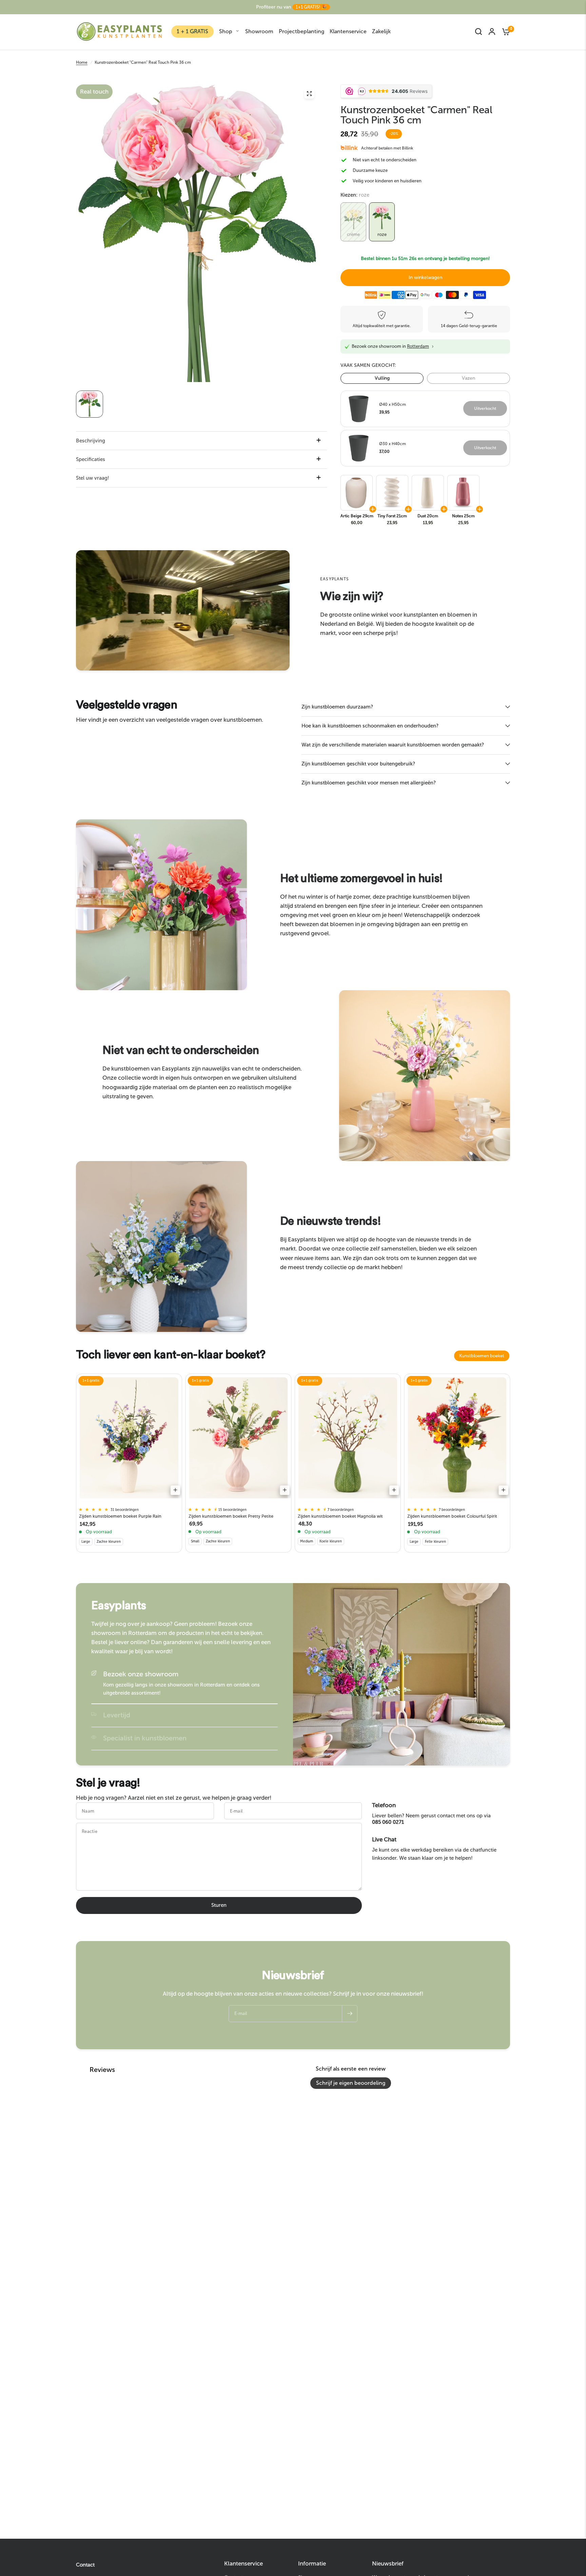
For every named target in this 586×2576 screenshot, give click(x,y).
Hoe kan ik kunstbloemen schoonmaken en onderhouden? (370, 726)
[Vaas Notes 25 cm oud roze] (463, 493)
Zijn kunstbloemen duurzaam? (337, 707)
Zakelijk (381, 31)
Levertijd (117, 1715)
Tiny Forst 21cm (392, 516)
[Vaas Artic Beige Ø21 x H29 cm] (356, 493)
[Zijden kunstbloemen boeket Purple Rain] (129, 1438)
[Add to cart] (175, 1490)
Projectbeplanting (301, 31)
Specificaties (91, 459)
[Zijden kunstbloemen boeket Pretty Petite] (239, 1438)
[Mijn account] (492, 32)
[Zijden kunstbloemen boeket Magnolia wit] (348, 1438)
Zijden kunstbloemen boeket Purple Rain (120, 1516)
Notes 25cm (463, 516)
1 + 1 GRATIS (192, 31)
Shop (226, 31)
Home (82, 62)
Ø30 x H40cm (393, 444)
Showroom (259, 31)
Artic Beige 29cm (357, 516)
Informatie (312, 2564)
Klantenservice (348, 31)
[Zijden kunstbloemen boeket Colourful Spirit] (457, 1438)
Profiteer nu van (291, 7)
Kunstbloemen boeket (482, 1356)
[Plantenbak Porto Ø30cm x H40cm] (359, 447)
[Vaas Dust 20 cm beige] (427, 493)
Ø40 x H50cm (393, 404)
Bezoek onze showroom (141, 1674)
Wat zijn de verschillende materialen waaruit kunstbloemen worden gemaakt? (393, 745)
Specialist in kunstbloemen (145, 1738)
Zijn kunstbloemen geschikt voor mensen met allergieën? (369, 783)
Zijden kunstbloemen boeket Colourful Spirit (452, 1516)
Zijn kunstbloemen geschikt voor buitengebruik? (358, 764)
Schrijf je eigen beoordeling (351, 2083)
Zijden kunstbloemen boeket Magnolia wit (340, 1516)
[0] (504, 32)
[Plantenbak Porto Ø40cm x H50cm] (359, 408)
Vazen (468, 378)
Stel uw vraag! (93, 478)
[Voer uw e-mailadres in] (350, 2014)
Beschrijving (91, 441)
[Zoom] (309, 94)
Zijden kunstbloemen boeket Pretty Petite (231, 1516)
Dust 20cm (428, 516)
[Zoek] (478, 32)
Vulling (382, 378)
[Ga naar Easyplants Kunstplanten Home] (119, 32)
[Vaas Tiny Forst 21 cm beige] (392, 493)
